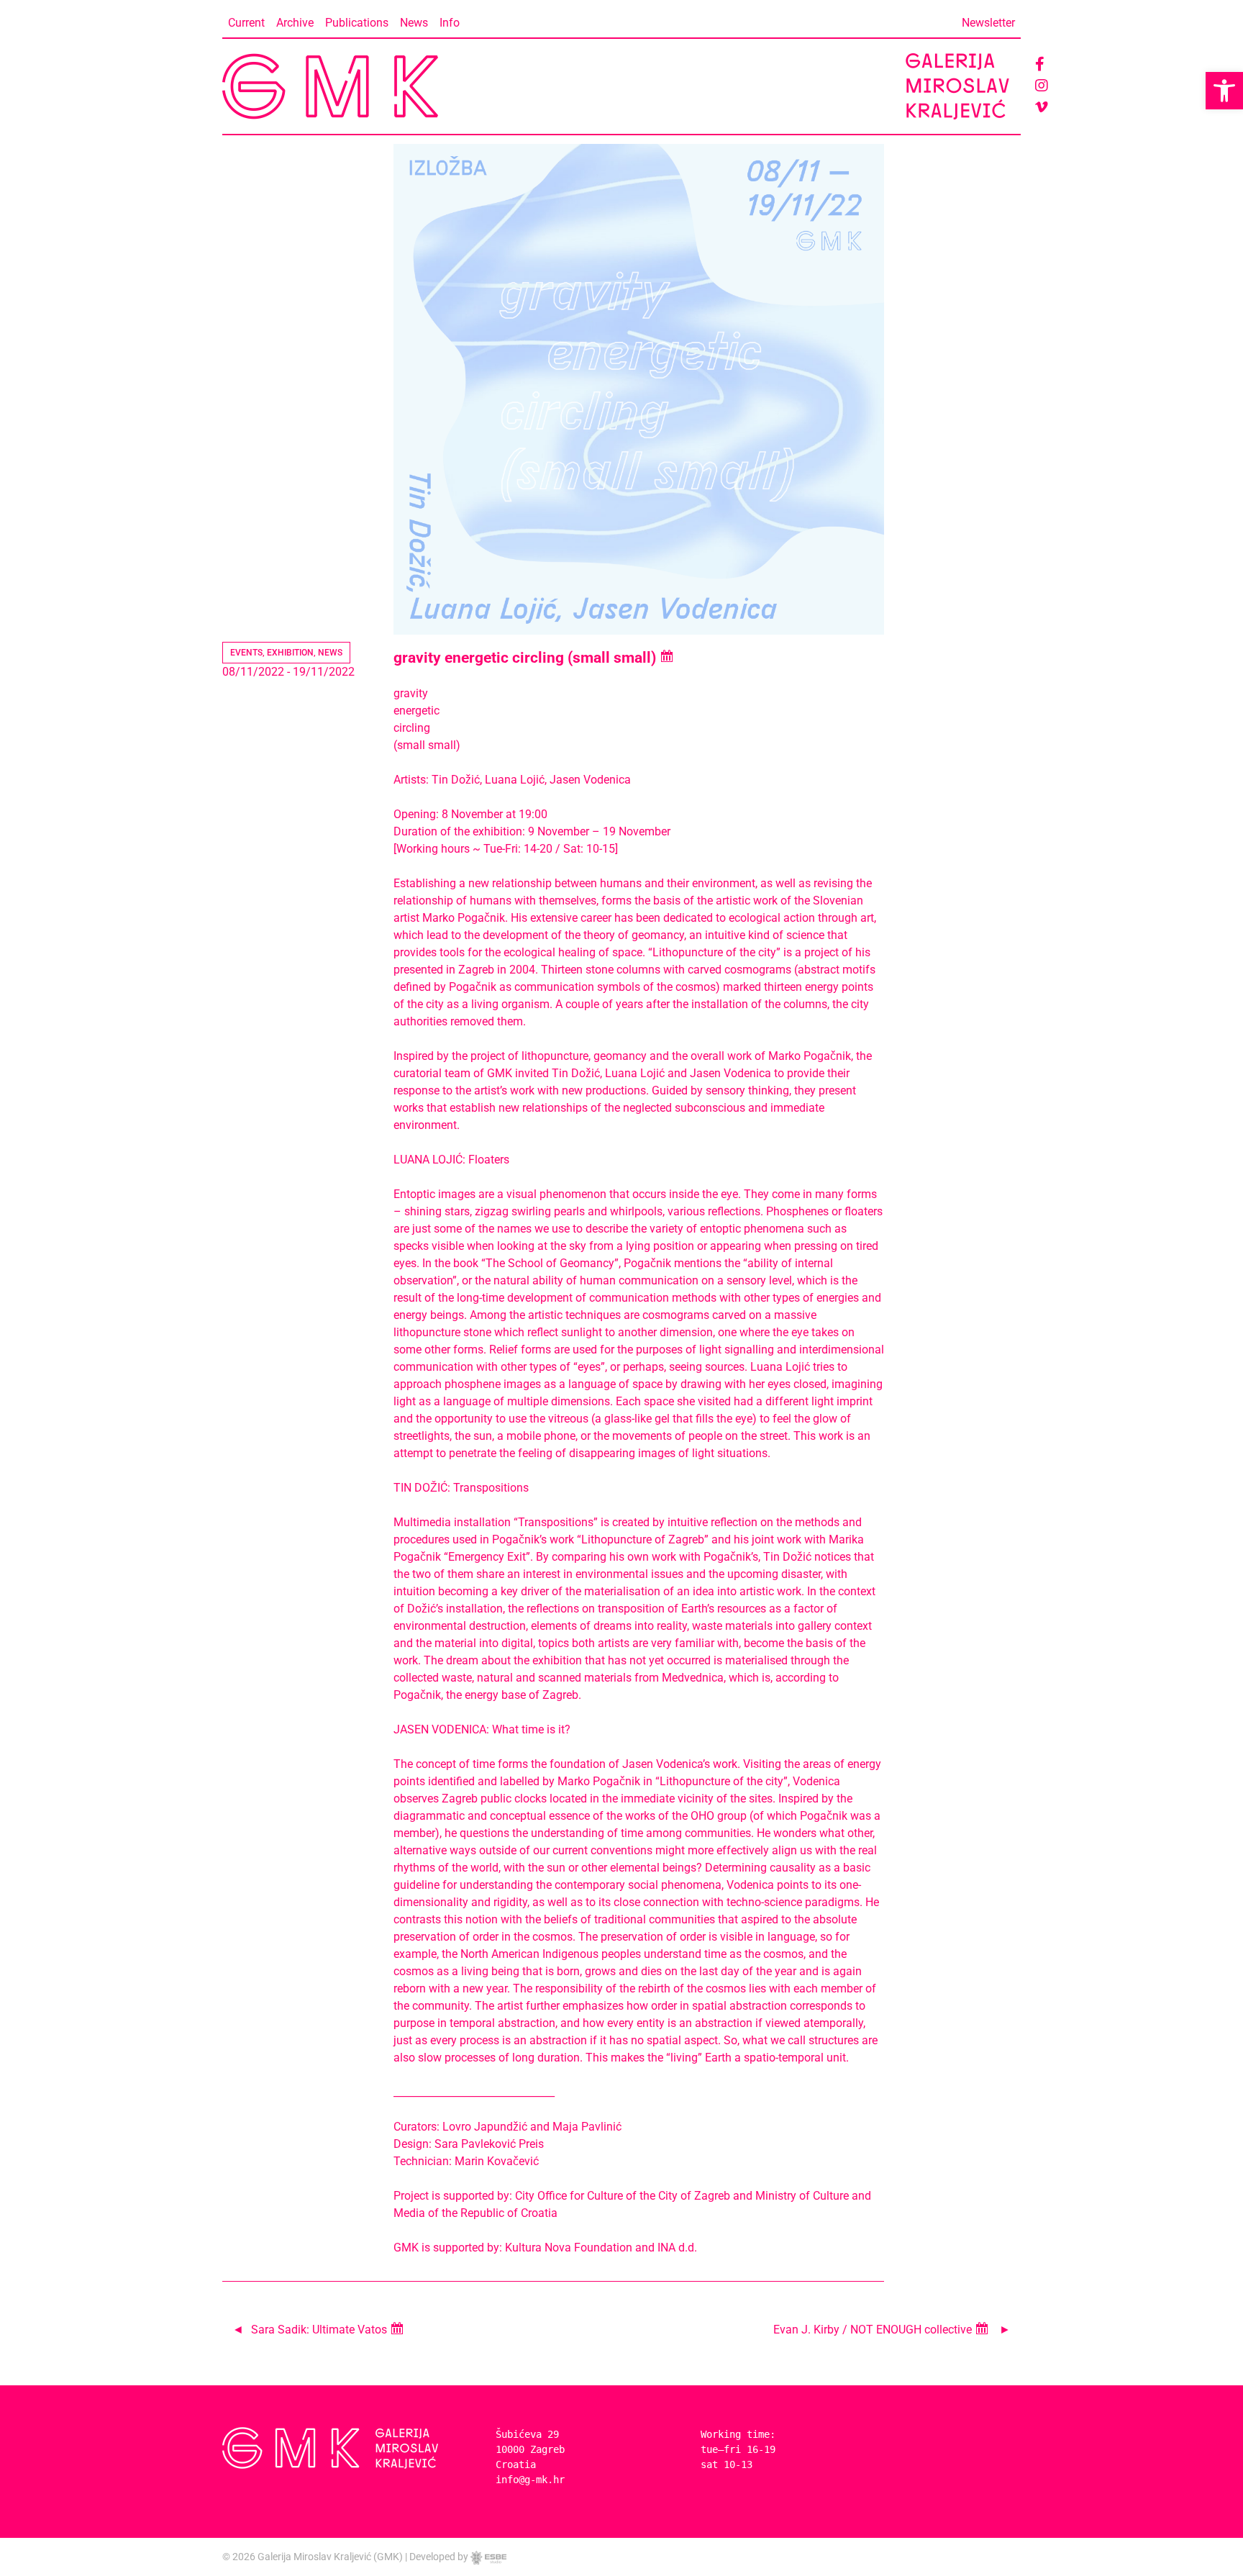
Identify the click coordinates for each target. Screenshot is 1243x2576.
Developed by (440, 2557)
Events (246, 653)
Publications (357, 23)
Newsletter (988, 23)
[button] (1224, 91)
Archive (295, 23)
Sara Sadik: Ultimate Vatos (320, 2330)
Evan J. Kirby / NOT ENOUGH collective (874, 2330)
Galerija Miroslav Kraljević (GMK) (330, 2557)
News (414, 23)
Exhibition (290, 653)
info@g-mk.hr (530, 2480)
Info (450, 23)
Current (246, 23)
